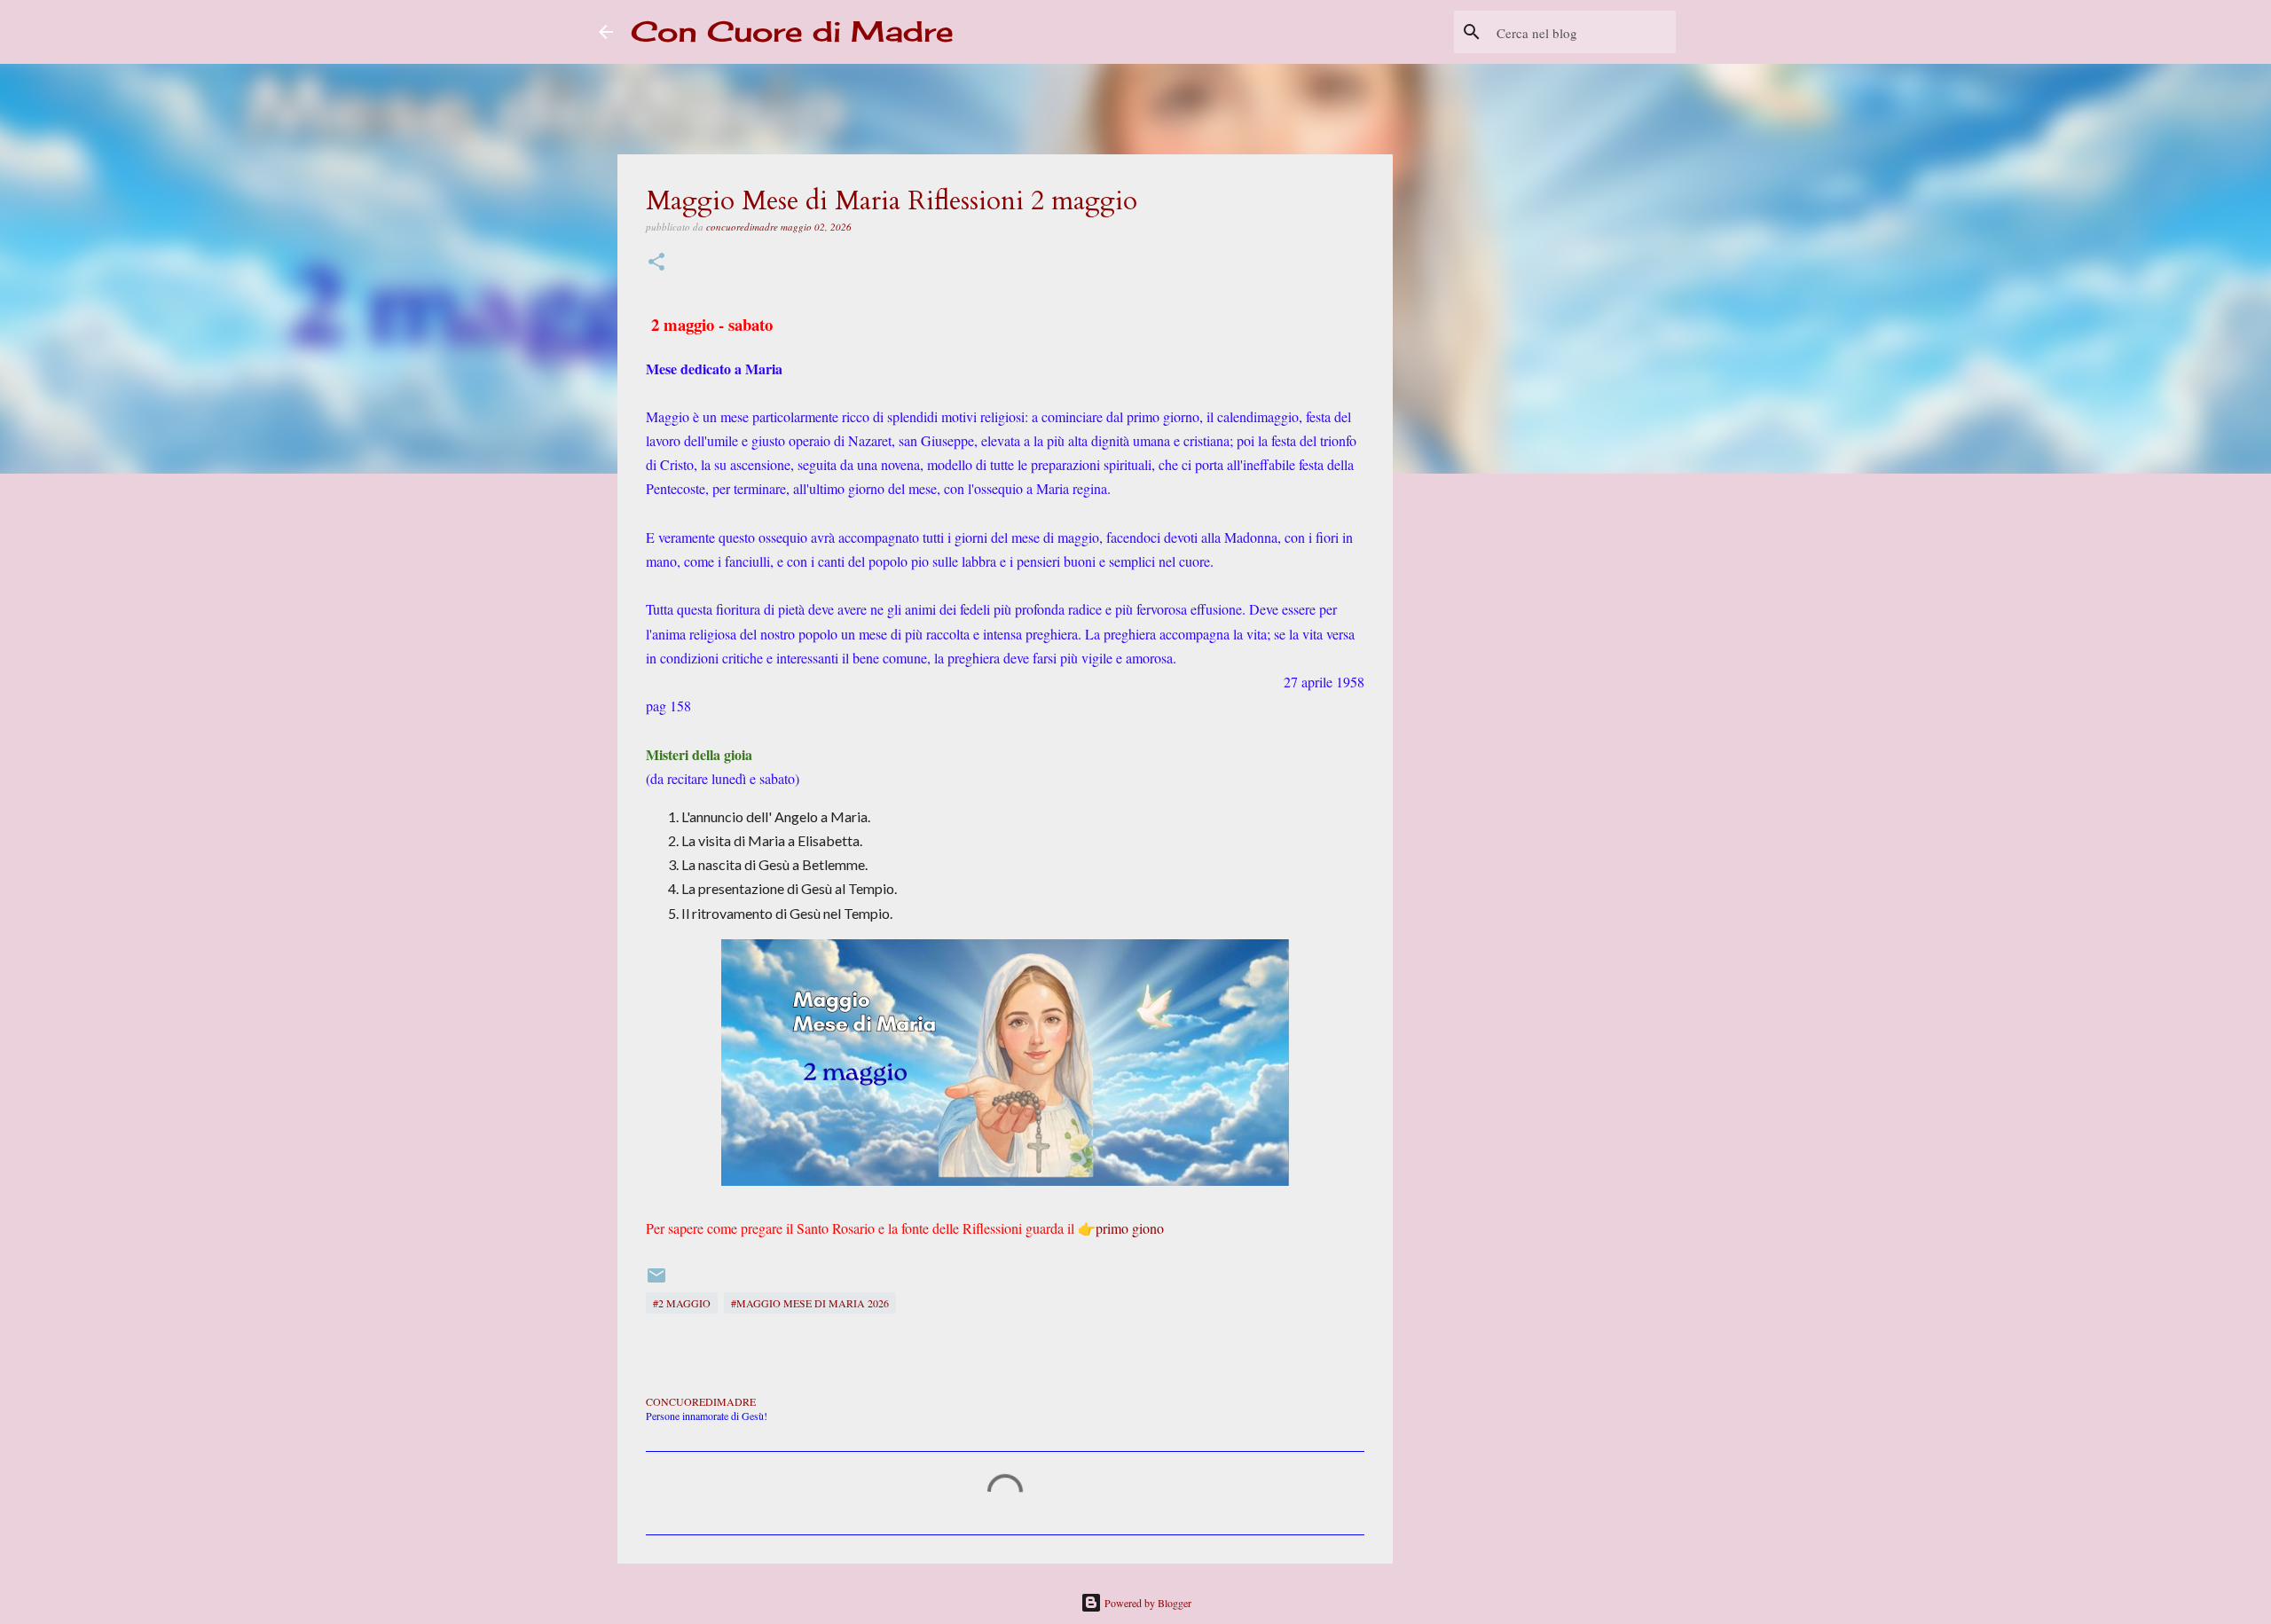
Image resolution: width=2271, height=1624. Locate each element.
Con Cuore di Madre (792, 31)
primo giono (1130, 1228)
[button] (656, 263)
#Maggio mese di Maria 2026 (810, 1303)
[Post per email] (656, 1282)
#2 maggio (682, 1303)
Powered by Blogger (1147, 1603)
